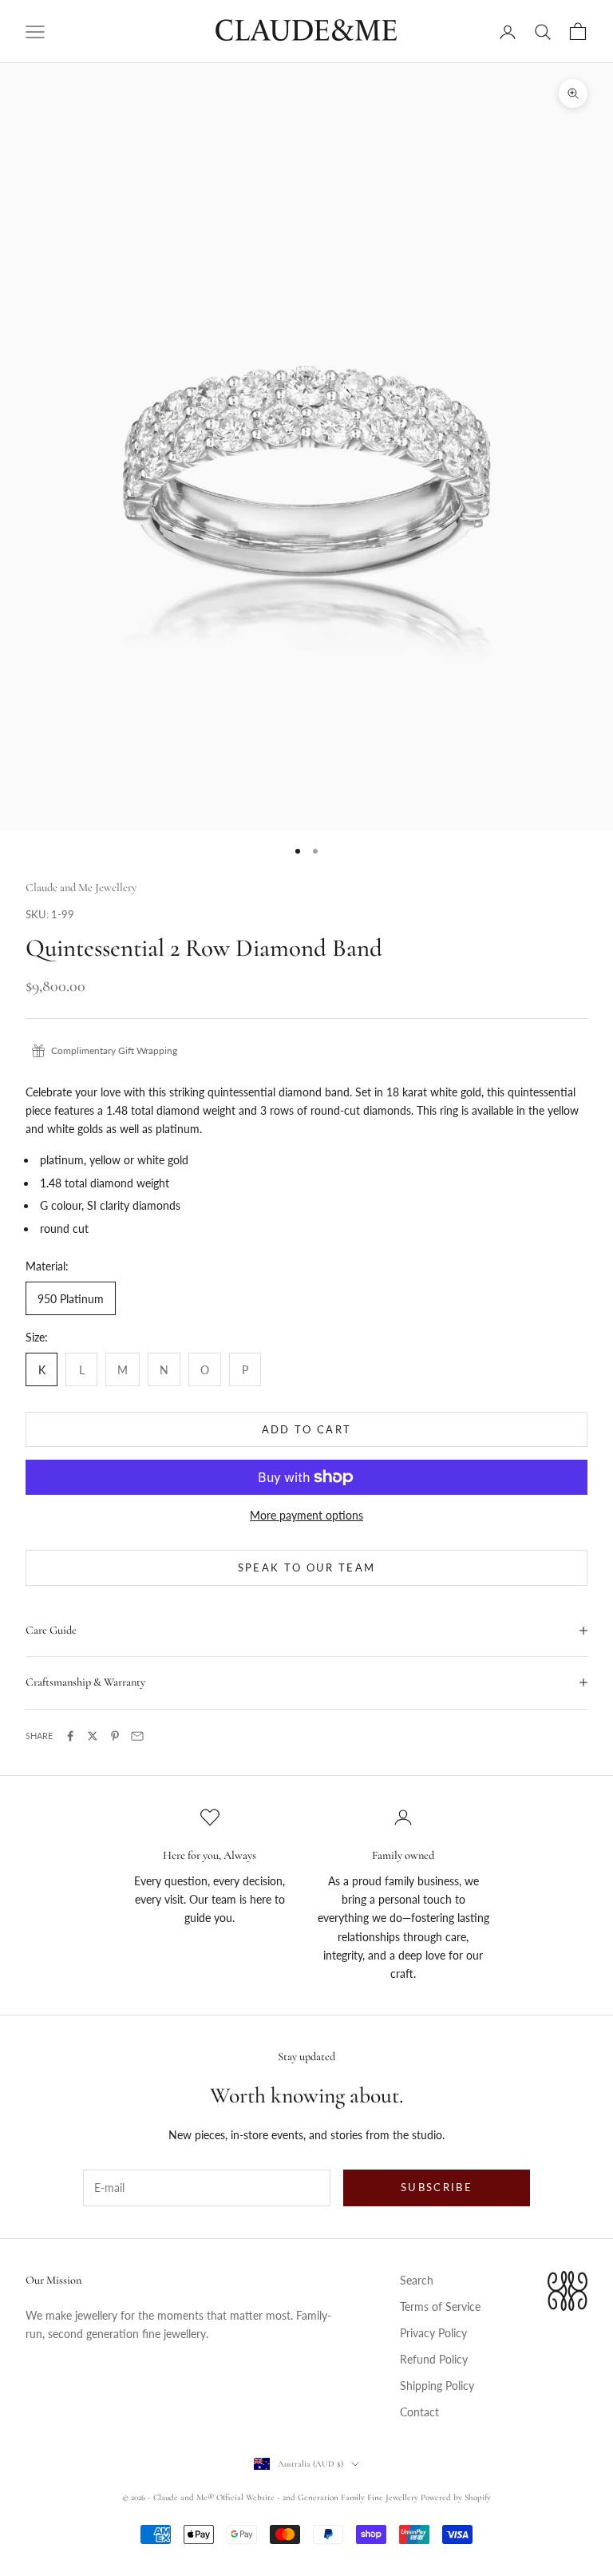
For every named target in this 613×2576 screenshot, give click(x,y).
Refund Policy (434, 2359)
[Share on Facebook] (70, 1736)
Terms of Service (440, 2307)
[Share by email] (137, 1736)
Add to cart (307, 1429)
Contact (419, 2412)
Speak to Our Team (307, 1567)
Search (417, 2280)
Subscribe (437, 2187)
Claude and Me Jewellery (81, 888)
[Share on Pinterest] (115, 1736)
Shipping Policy (437, 2386)
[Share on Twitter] (93, 1736)
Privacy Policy (433, 2333)
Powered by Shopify (456, 2497)
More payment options (306, 1515)
